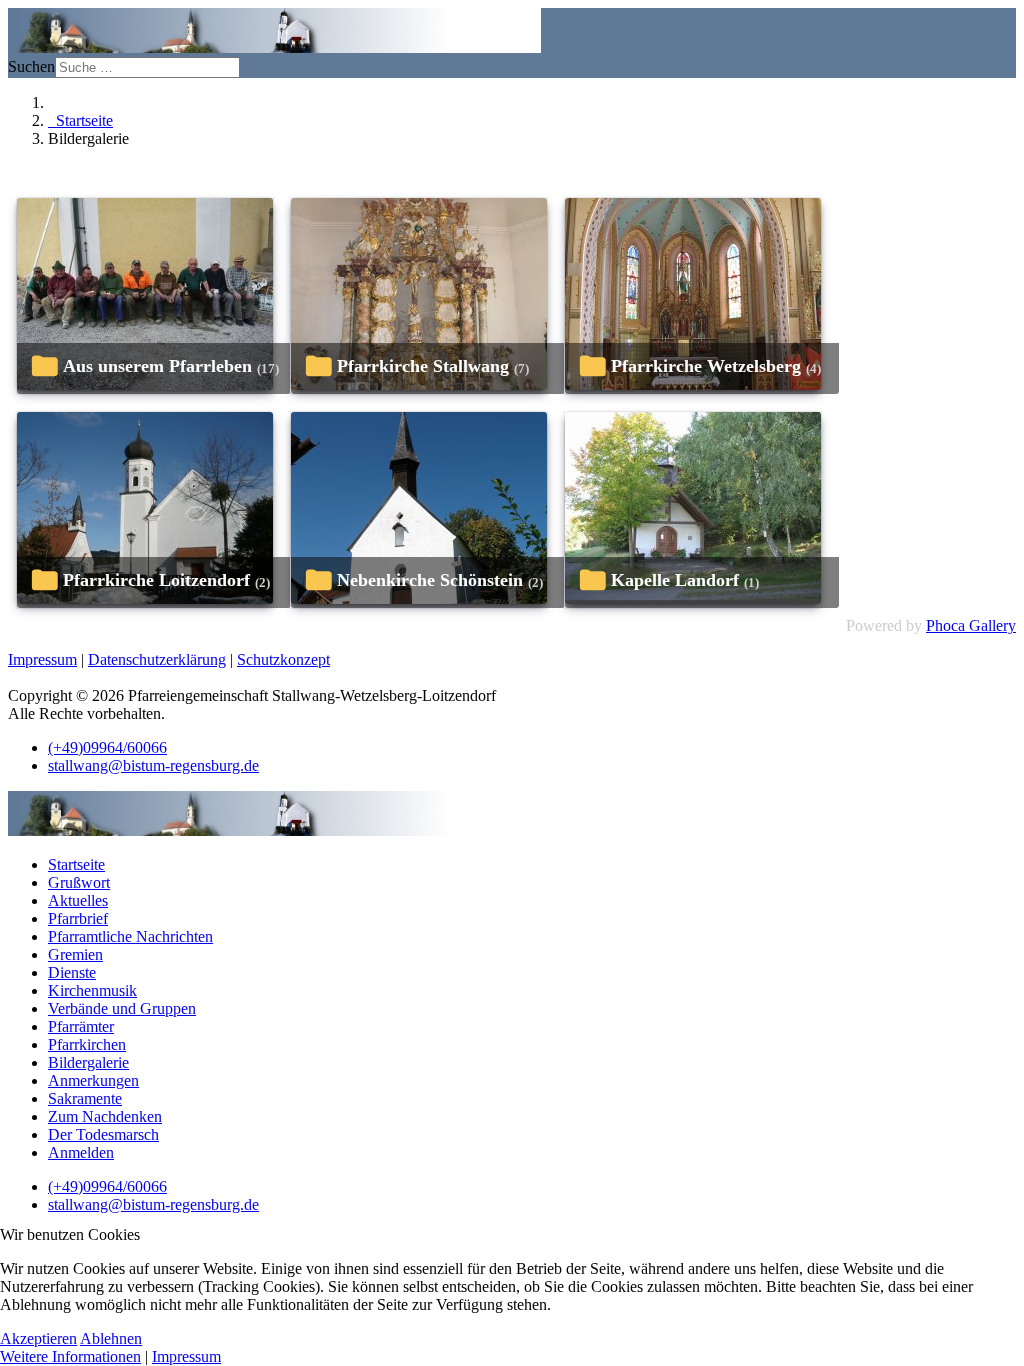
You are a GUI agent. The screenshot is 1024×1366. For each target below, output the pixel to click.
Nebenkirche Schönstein (430, 580)
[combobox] (147, 67)
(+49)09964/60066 (107, 747)
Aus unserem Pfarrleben (157, 366)
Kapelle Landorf (675, 580)
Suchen (31, 66)
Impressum (42, 659)
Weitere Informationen (70, 1356)
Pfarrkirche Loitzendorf (156, 580)
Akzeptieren (38, 1338)
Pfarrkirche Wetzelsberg (706, 366)
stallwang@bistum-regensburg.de (153, 765)
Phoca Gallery (971, 625)
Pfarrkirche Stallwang (423, 366)
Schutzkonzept (283, 659)
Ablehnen (111, 1338)
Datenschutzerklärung (157, 659)
